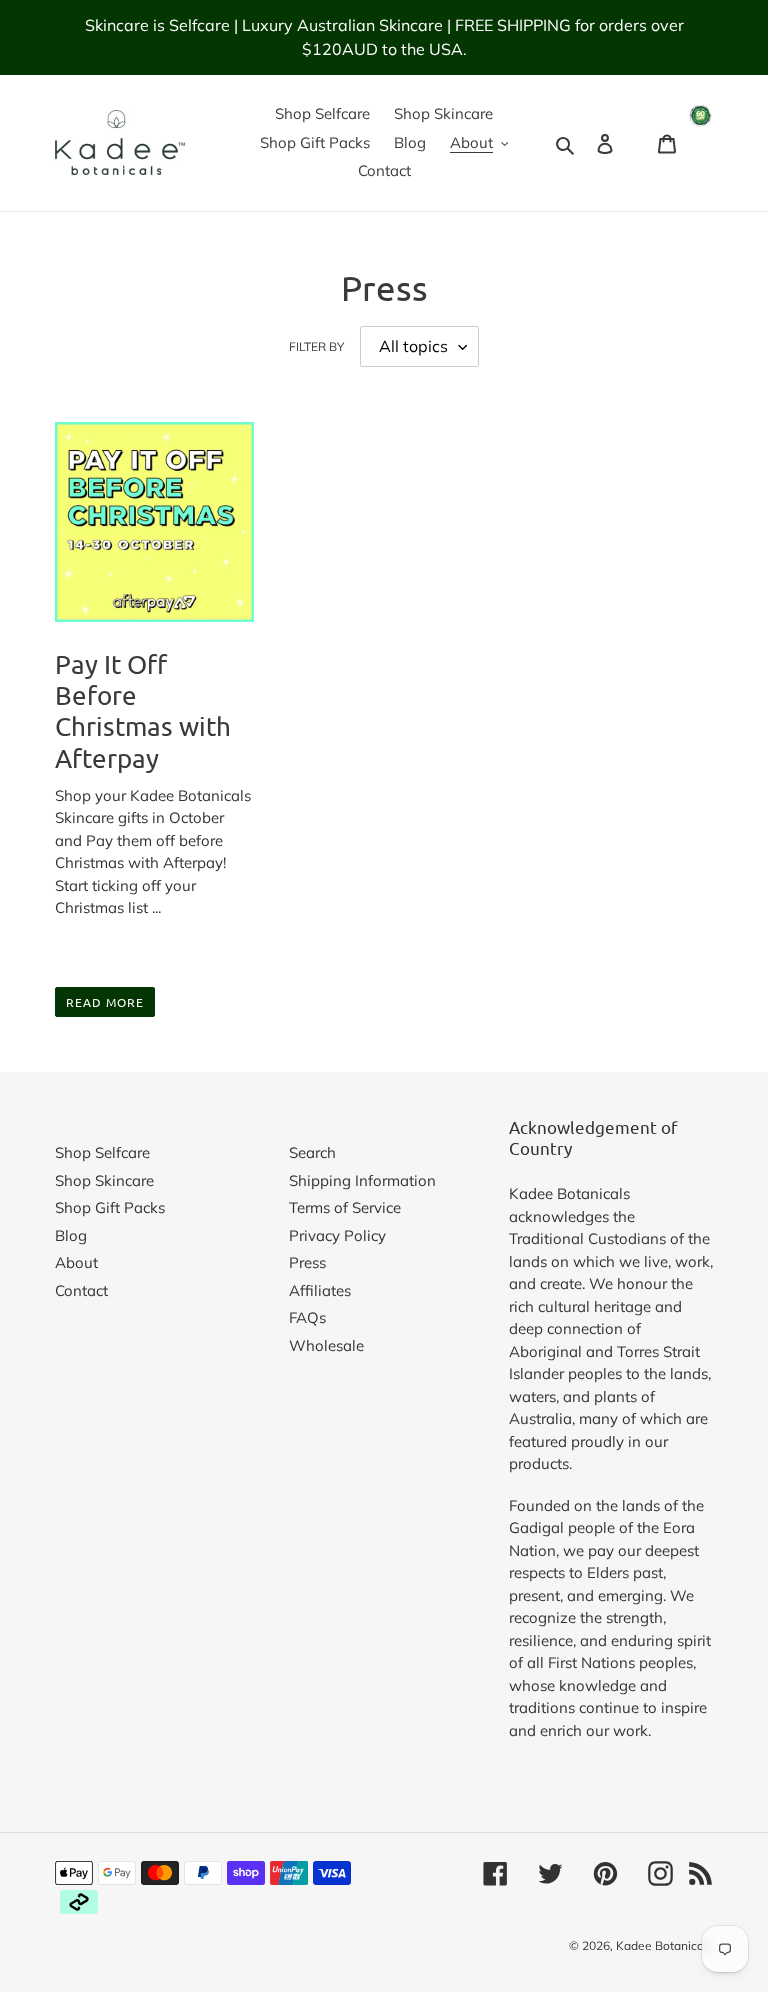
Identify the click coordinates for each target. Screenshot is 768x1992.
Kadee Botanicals (664, 1945)
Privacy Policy (337, 1235)
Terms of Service (345, 1207)
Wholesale (326, 1345)
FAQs (307, 1317)
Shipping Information (362, 1180)
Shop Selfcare (102, 1152)
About (76, 1262)
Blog (71, 1235)
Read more (105, 1002)
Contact (81, 1290)
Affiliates (320, 1290)
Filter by (316, 346)
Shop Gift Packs (110, 1207)
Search (312, 1152)
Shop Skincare (104, 1180)
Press (307, 1262)
